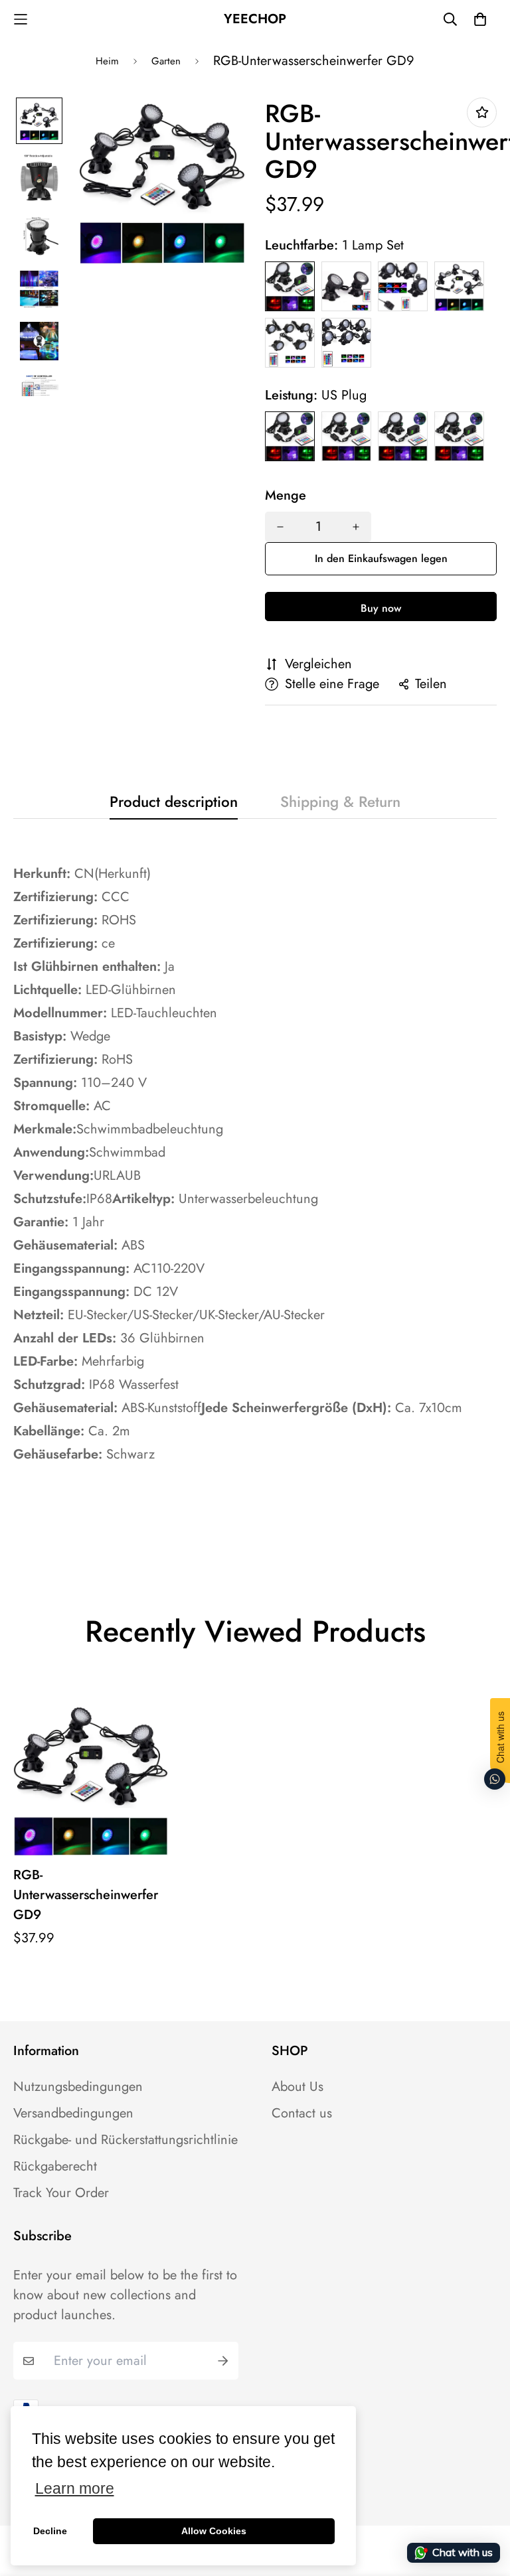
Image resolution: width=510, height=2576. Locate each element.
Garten (166, 61)
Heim (107, 61)
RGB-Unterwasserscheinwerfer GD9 (86, 1895)
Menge (286, 496)
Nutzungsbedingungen (78, 2087)
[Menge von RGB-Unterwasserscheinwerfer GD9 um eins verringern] (280, 527)
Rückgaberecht (55, 2167)
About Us (297, 2087)
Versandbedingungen (73, 2113)
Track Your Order (61, 2193)
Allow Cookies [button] (214, 2531)
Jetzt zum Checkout (381, 607)
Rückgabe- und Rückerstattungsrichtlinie (126, 2140)
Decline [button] (50, 2531)
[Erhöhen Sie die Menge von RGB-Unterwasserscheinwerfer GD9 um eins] (356, 527)
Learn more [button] (75, 2489)
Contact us (302, 2113)
